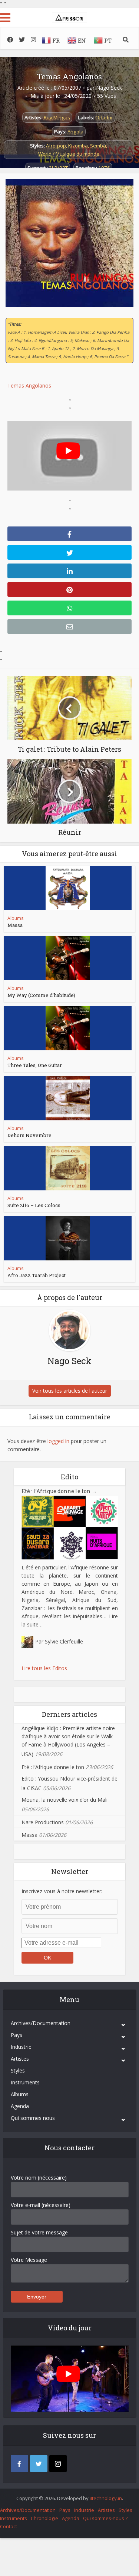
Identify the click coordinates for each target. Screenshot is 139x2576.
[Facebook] (19, 2464)
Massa (15, 925)
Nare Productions (43, 1822)
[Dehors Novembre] (68, 1098)
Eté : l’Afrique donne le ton (59, 1491)
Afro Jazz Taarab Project (37, 1275)
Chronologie (44, 2518)
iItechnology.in (106, 2498)
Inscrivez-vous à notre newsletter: (62, 1891)
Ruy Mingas (57, 117)
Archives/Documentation (41, 2023)
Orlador (104, 117)
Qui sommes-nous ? (105, 2518)
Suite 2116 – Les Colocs (34, 1205)
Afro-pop (56, 146)
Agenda (20, 2106)
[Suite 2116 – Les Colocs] (68, 1168)
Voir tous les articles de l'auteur (70, 1391)
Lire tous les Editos (44, 1668)
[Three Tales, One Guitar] (68, 1028)
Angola (75, 132)
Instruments (25, 2082)
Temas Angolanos (69, 76)
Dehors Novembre (29, 1135)
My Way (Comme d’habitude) (41, 995)
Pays (16, 2035)
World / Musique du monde (69, 154)
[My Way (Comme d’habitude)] (68, 958)
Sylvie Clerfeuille (64, 1641)
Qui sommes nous (33, 2118)
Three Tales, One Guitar (35, 1065)
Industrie (21, 2047)
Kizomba (78, 146)
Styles (18, 2070)
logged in (58, 1441)
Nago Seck (109, 88)
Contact (9, 2526)
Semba (98, 146)
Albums (15, 918)
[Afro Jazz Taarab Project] (68, 1238)
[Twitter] (39, 2464)
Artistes (20, 2059)
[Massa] (68, 888)
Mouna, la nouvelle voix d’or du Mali (64, 1800)
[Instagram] (58, 2464)
